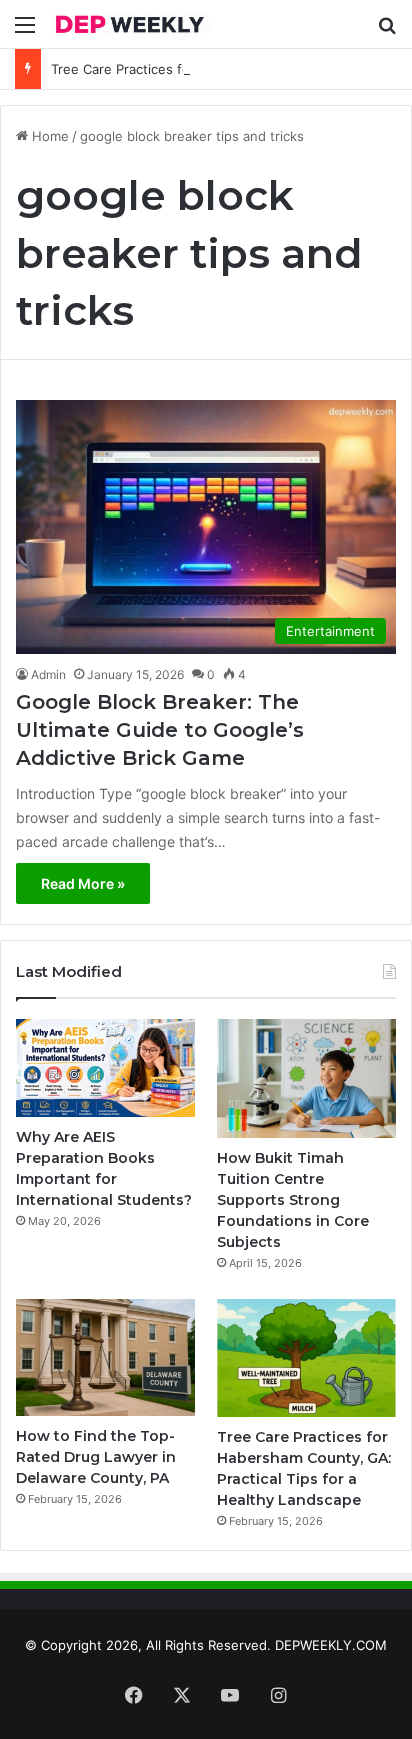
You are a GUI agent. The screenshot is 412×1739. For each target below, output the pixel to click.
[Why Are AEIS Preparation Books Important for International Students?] (105, 1068)
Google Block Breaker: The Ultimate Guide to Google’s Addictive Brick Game (160, 730)
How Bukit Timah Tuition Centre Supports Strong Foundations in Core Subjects (293, 1200)
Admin (48, 674)
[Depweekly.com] (130, 24)
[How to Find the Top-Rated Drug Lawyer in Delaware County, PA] (105, 1357)
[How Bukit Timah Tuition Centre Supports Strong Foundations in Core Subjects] (306, 1078)
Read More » (83, 883)
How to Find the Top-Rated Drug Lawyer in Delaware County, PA (96, 1457)
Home (48, 136)
